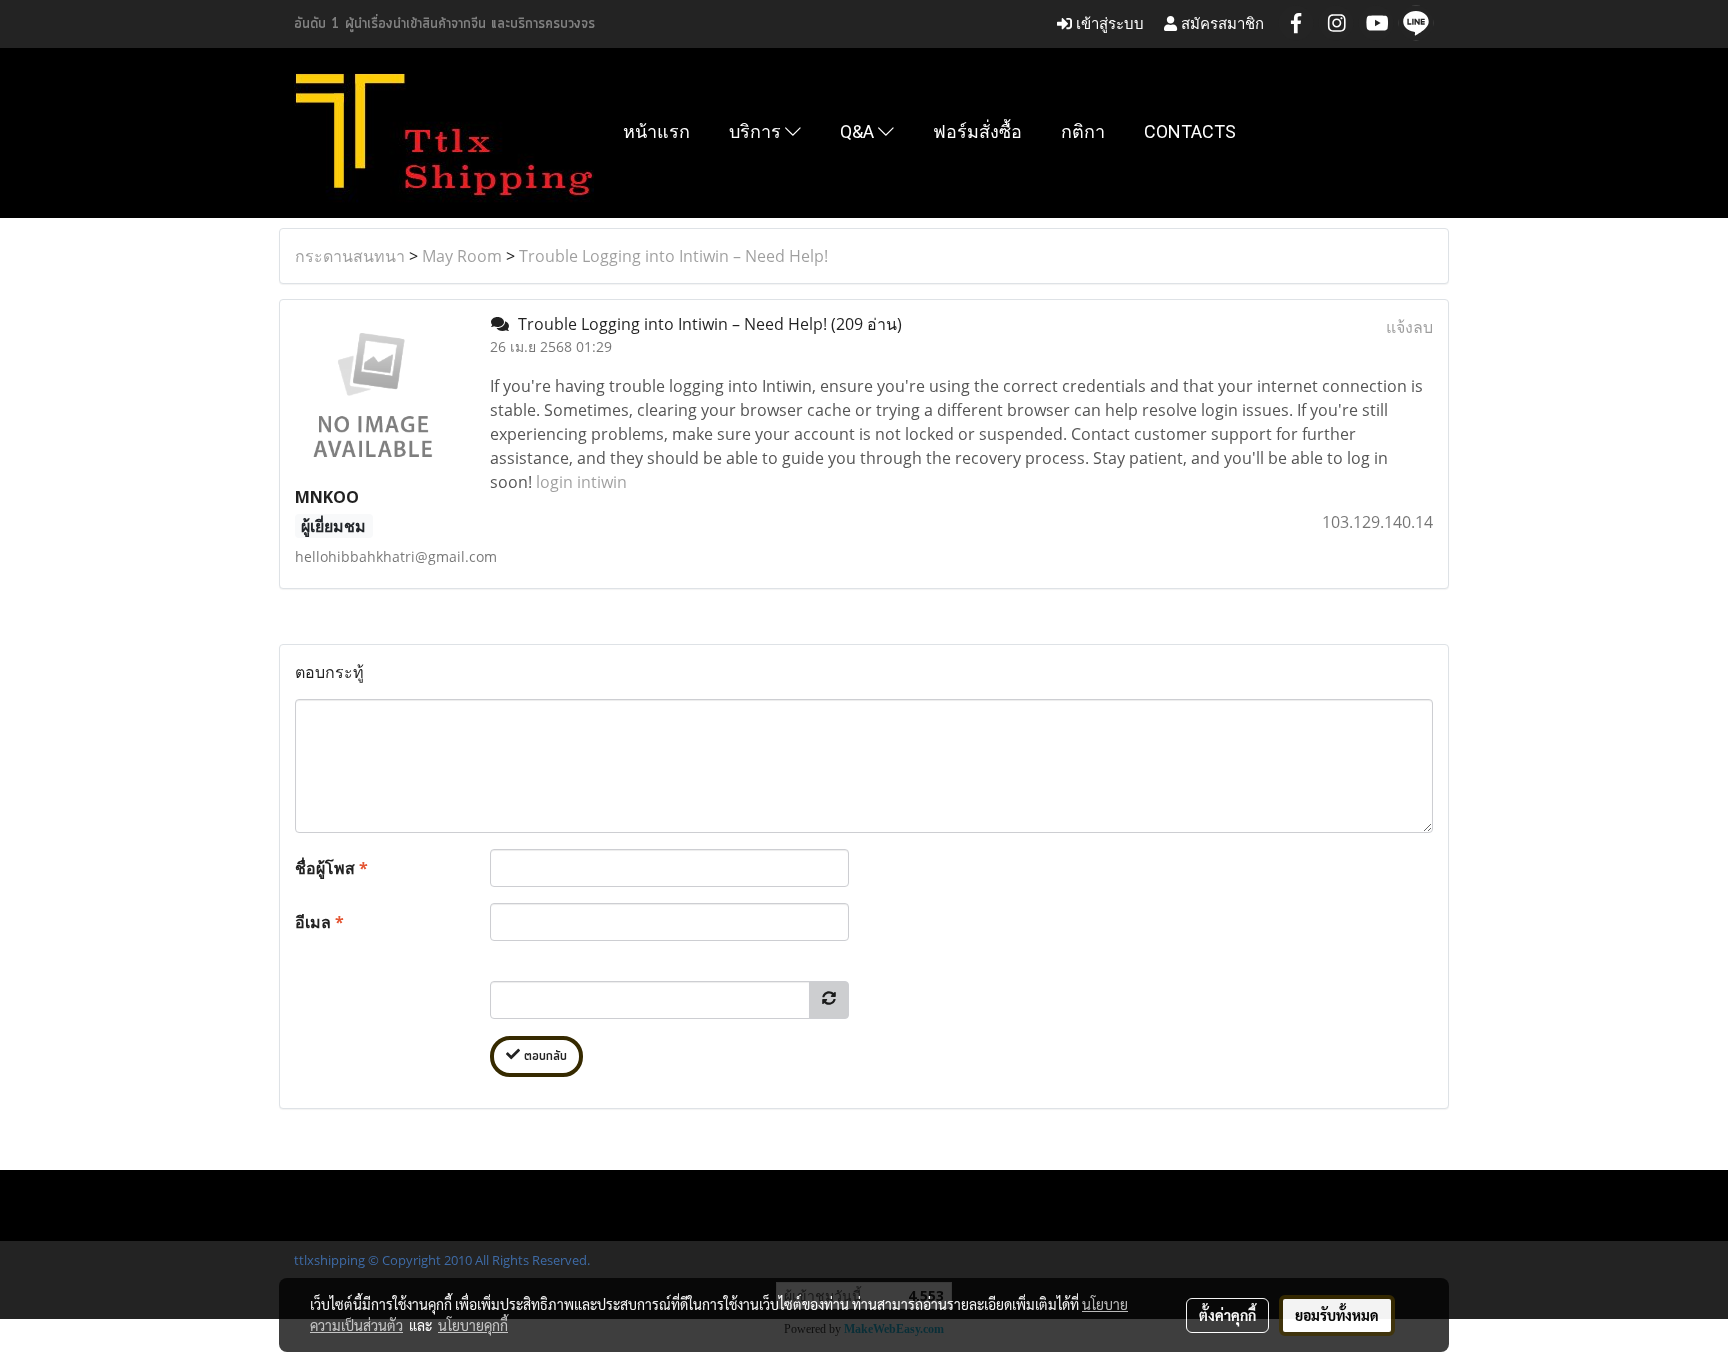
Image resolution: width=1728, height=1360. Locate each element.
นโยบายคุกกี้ (473, 1325)
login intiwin (581, 482)
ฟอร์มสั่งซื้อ (977, 131)
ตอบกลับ (543, 1056)
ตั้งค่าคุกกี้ (1227, 1315)
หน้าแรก (656, 131)
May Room (462, 256)
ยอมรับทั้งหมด (1337, 1315)
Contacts (1190, 131)
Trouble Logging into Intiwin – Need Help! (673, 256)
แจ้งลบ (1409, 327)
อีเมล (319, 922)
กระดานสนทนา (350, 256)
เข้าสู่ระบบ (1108, 23)
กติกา (1083, 131)
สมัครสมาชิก (1220, 23)
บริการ (757, 131)
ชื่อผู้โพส (331, 868)
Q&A (859, 131)
